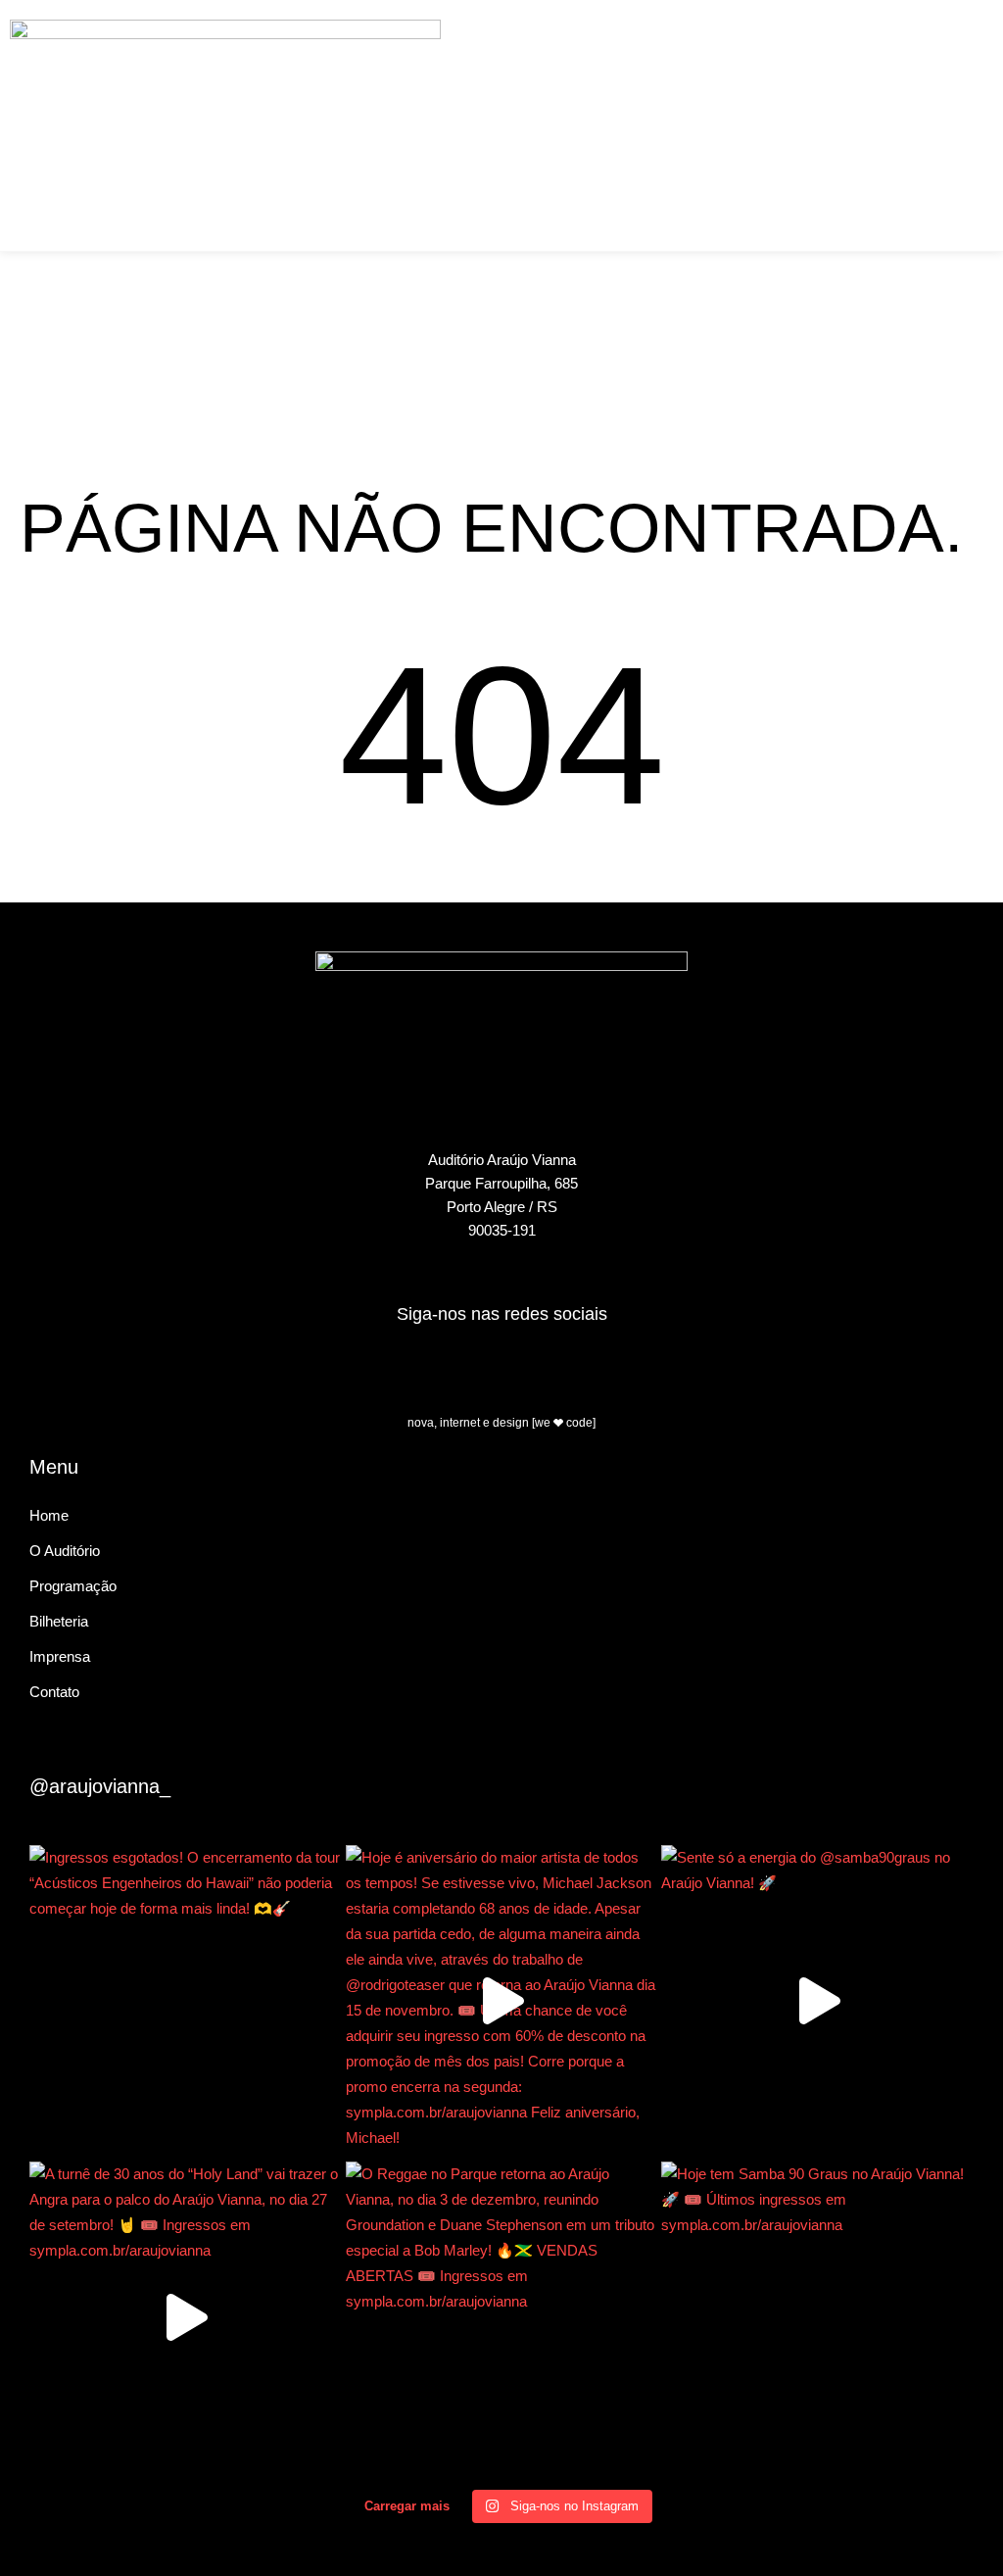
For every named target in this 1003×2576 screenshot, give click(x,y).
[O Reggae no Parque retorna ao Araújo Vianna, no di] (502, 2318)
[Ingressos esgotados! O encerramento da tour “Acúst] (186, 2001)
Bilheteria (59, 1621)
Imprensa (60, 1656)
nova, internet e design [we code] (501, 1423)
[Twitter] (502, 1368)
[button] (749, 36)
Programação (73, 1586)
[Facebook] (448, 1368)
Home (49, 1515)
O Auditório (65, 1551)
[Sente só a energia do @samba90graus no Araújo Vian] (817, 2001)
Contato (54, 1692)
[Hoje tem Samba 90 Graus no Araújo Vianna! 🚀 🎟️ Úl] (817, 2318)
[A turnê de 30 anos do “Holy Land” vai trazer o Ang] (186, 2318)
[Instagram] (556, 1368)
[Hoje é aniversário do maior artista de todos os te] (502, 2001)
